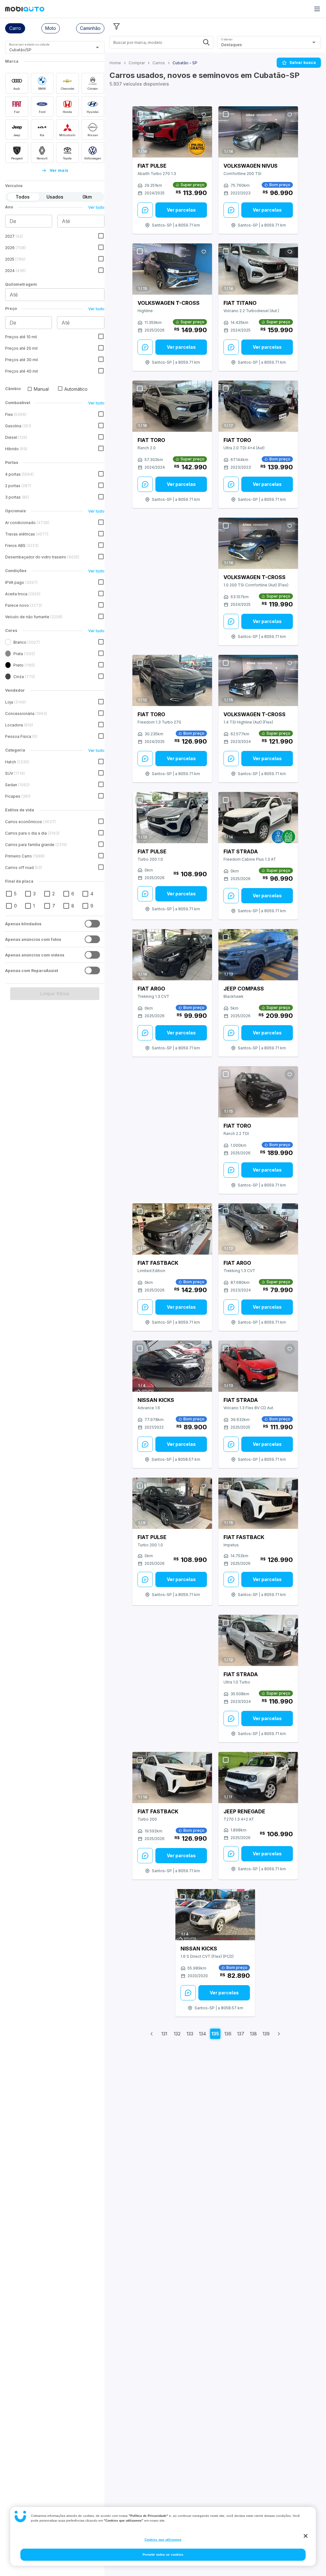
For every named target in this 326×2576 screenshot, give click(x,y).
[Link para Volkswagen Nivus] (258, 132)
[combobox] (47, 50)
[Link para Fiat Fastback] (172, 1229)
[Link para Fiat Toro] (172, 406)
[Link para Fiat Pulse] (172, 132)
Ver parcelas (181, 210)
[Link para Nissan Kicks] (172, 1366)
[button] (15, 28)
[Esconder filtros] (117, 26)
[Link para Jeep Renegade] (258, 1778)
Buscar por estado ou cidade (29, 44)
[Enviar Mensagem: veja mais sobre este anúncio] (145, 210)
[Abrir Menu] (317, 9)
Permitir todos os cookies (163, 2555)
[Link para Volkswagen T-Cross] (172, 269)
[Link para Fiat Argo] (172, 955)
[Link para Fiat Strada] (258, 818)
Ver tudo (96, 207)
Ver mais (59, 170)
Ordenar (227, 39)
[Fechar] (306, 2536)
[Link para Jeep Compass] (258, 955)
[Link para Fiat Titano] (258, 269)
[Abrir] (97, 47)
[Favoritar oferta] (204, 115)
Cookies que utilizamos (163, 2540)
